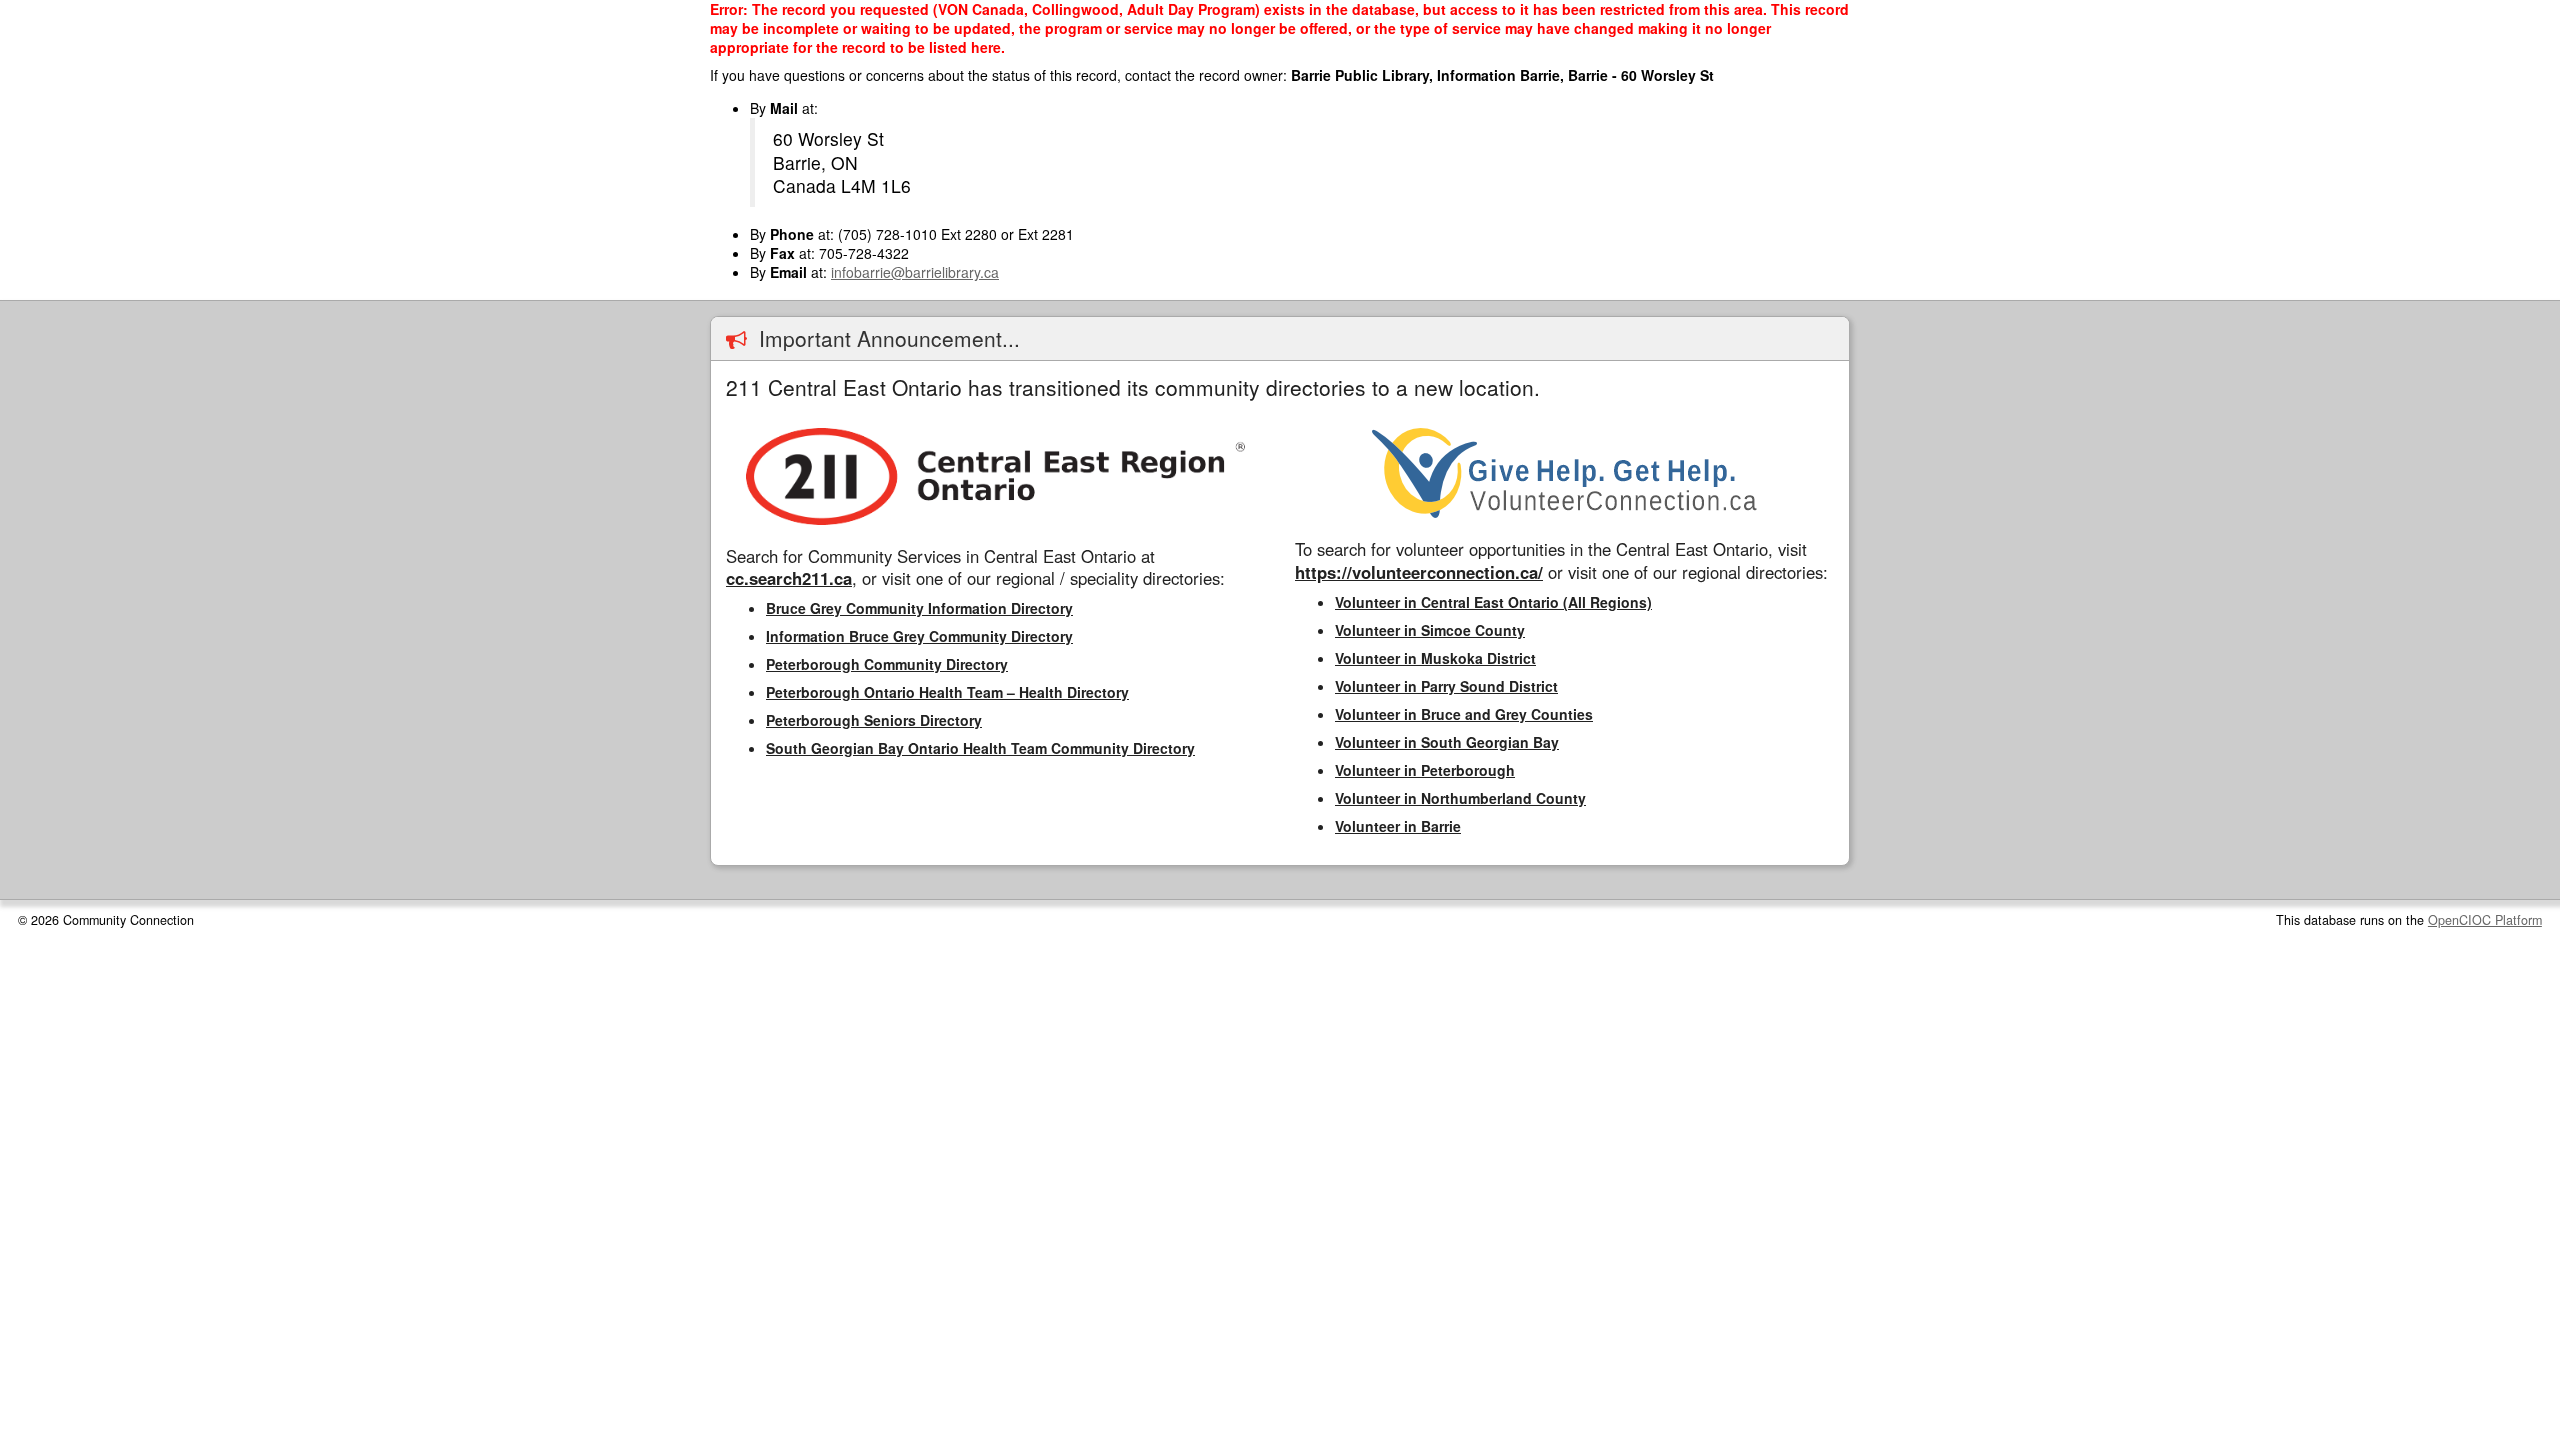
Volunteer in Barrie (1398, 826)
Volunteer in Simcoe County (1430, 630)
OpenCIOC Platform (2485, 920)
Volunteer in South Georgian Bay (1447, 742)
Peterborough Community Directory (887, 664)
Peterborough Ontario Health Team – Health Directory (947, 692)
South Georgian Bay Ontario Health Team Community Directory (980, 748)
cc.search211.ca (789, 578)
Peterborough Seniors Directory (874, 720)
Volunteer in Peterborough (1425, 770)
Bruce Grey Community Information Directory (919, 608)
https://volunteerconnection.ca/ (1419, 572)
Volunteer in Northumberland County (1460, 798)
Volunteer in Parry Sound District (1446, 686)
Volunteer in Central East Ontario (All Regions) (1493, 602)
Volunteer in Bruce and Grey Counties (1464, 714)
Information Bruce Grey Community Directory (919, 636)
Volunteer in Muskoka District (1435, 658)
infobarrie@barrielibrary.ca (915, 272)
